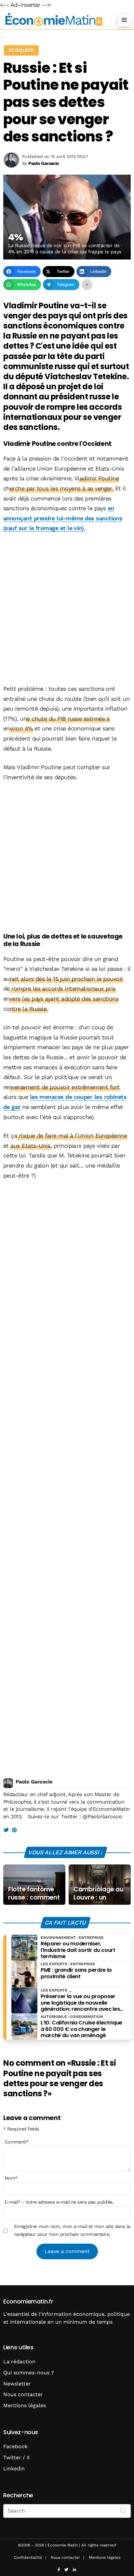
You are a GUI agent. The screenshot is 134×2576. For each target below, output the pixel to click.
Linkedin (14, 2469)
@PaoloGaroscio (102, 1816)
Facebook (15, 2446)
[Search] (123, 2510)
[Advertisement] (67, 609)
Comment (17, 2142)
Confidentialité (28, 2557)
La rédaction (19, 2362)
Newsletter (17, 2384)
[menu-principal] (124, 20)
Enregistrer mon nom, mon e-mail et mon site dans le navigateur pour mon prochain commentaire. (72, 2230)
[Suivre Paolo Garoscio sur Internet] (14, 1830)
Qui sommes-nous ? (29, 2373)
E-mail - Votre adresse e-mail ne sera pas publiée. (59, 2202)
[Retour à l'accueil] (54, 20)
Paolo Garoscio (34, 1782)
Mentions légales (25, 2405)
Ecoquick (21, 50)
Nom (11, 2178)
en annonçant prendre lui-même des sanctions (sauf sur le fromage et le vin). (63, 518)
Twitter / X (17, 2457)
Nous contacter (23, 2394)
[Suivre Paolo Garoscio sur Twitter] (6, 1830)
